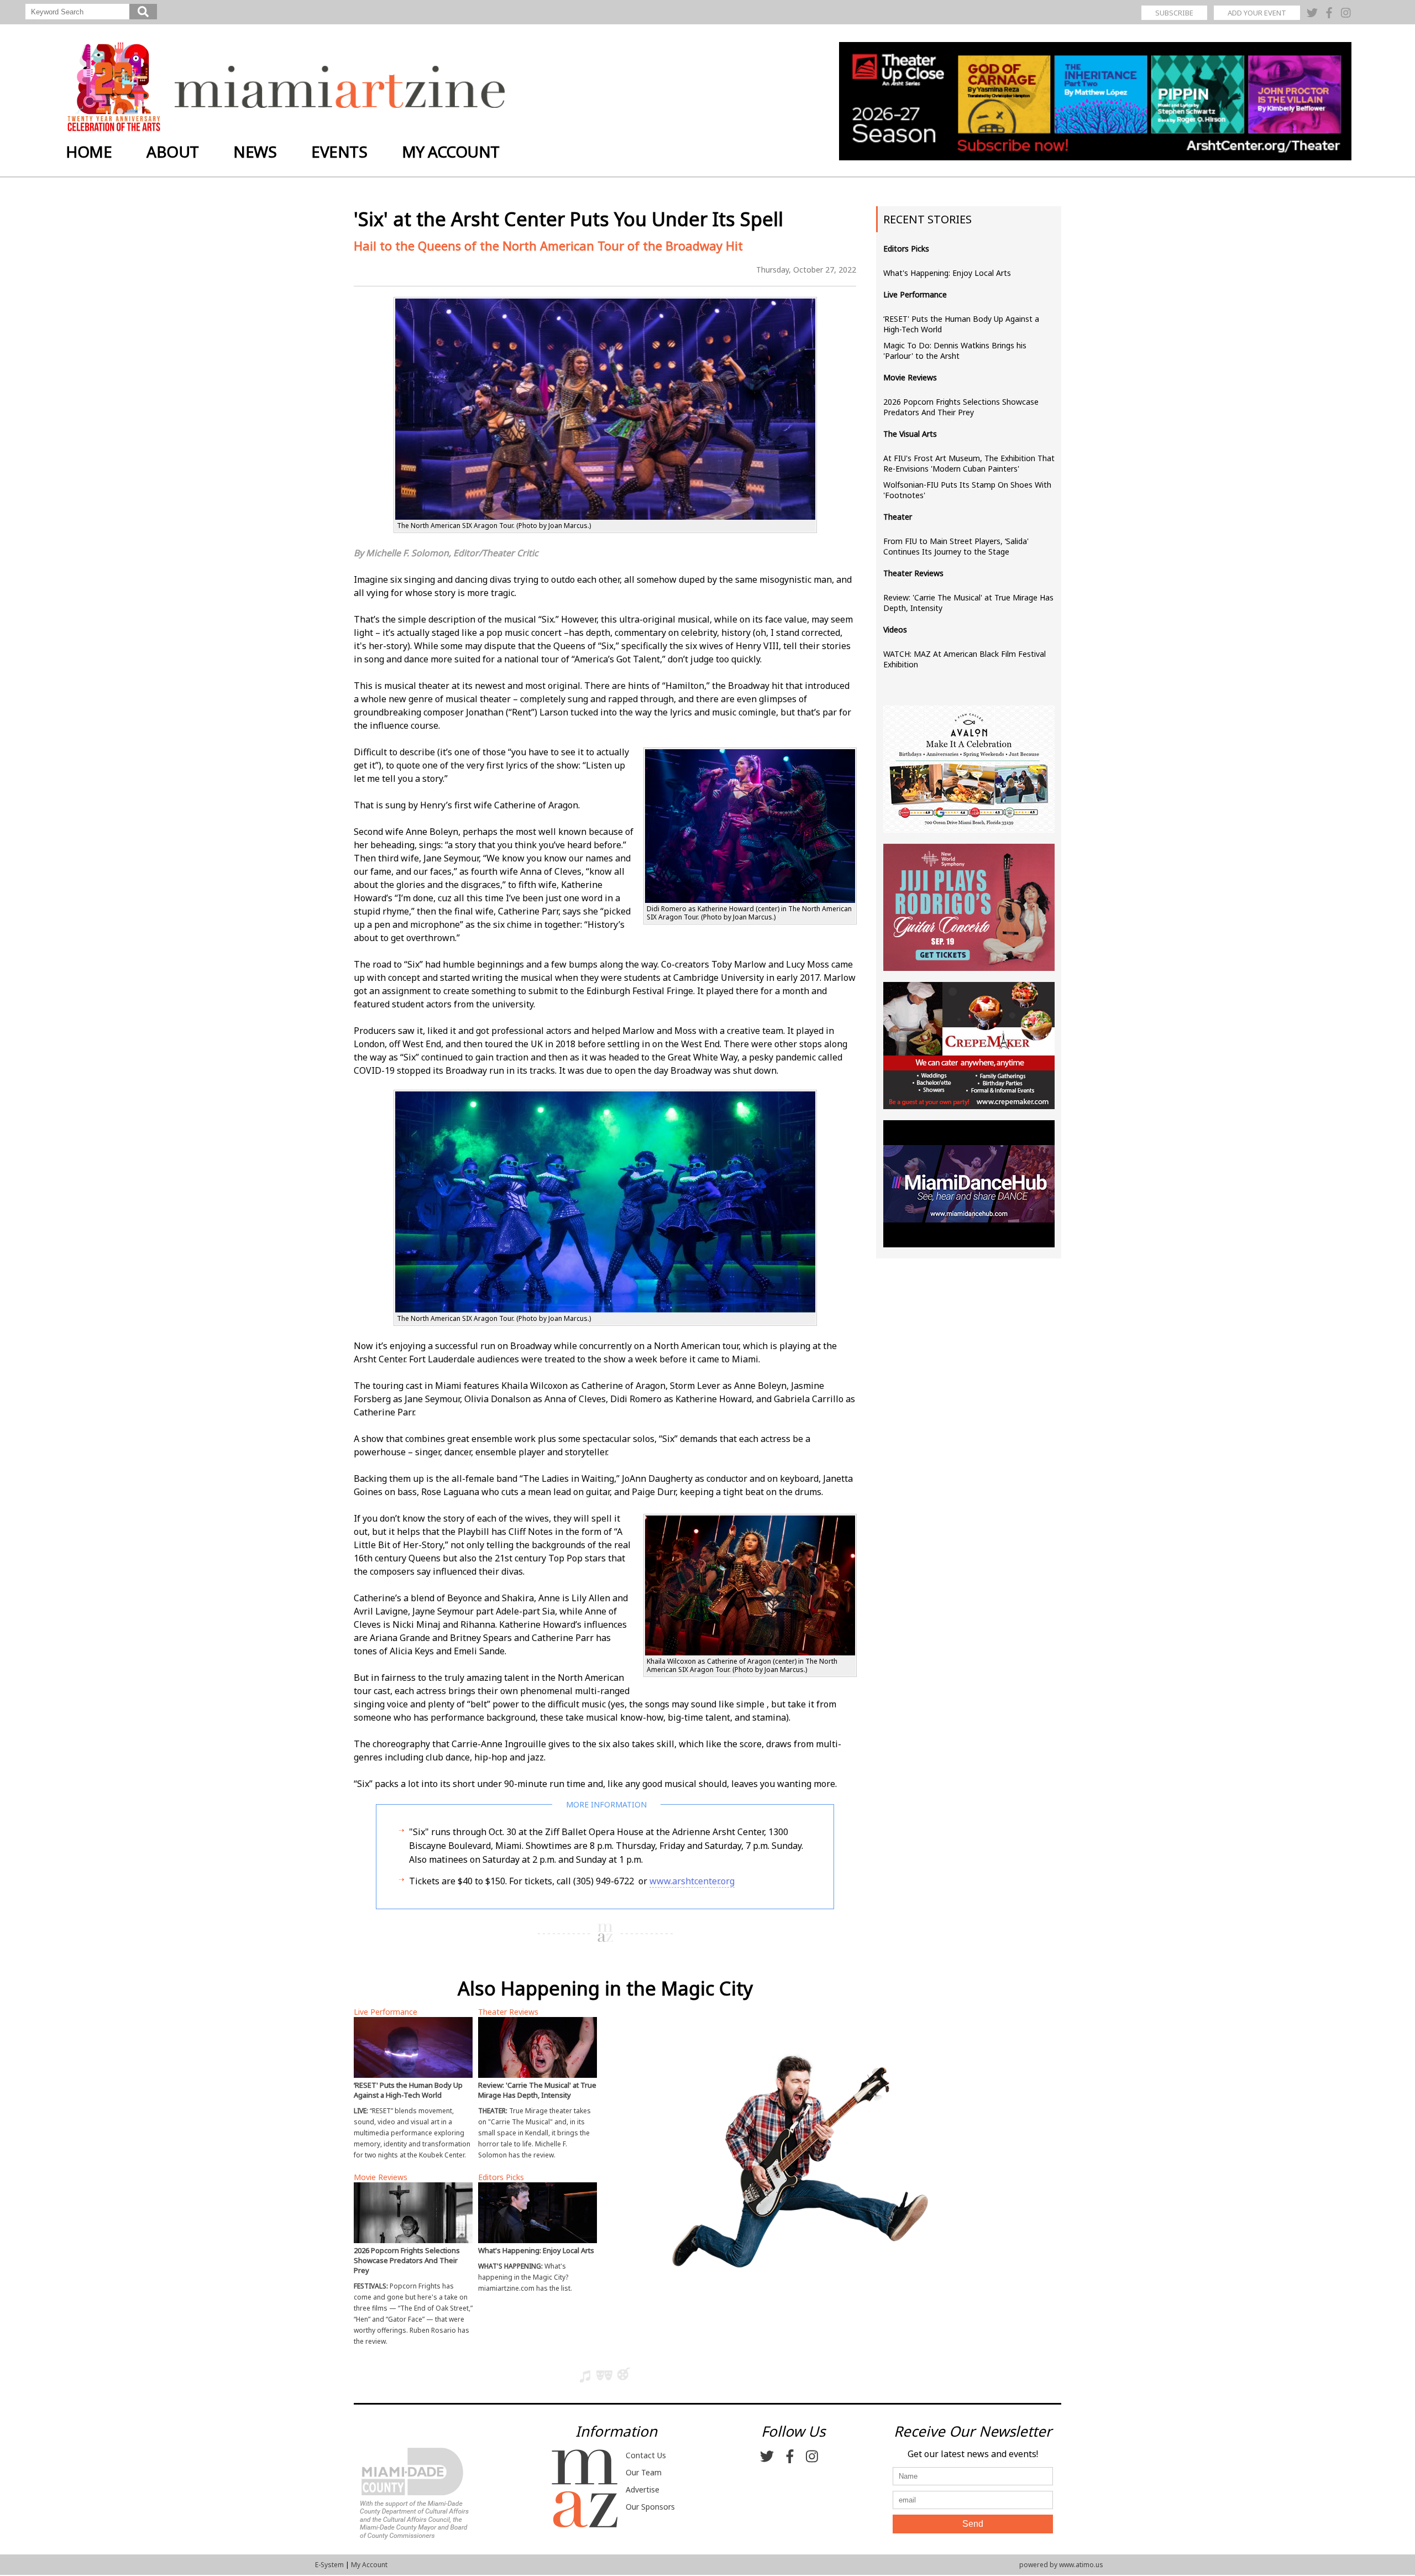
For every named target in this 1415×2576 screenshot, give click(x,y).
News (255, 151)
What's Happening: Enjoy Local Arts (947, 273)
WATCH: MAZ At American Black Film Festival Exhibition (965, 659)
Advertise (643, 2489)
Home (89, 151)
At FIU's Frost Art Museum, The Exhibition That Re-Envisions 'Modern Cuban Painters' (969, 463)
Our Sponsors (650, 2507)
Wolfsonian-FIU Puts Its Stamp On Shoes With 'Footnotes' (967, 490)
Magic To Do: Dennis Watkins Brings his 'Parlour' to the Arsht (955, 351)
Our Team (644, 2472)
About (173, 151)
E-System (329, 2565)
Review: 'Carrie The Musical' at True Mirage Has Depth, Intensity (968, 603)
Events (339, 151)
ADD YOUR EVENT (1257, 13)
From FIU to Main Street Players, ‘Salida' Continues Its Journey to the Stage (956, 546)
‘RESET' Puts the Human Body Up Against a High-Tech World (961, 324)
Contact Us (646, 2455)
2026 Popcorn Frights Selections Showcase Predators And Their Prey (961, 407)
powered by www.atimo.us (1061, 2565)
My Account (451, 151)
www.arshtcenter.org (692, 1881)
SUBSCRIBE (1174, 13)
